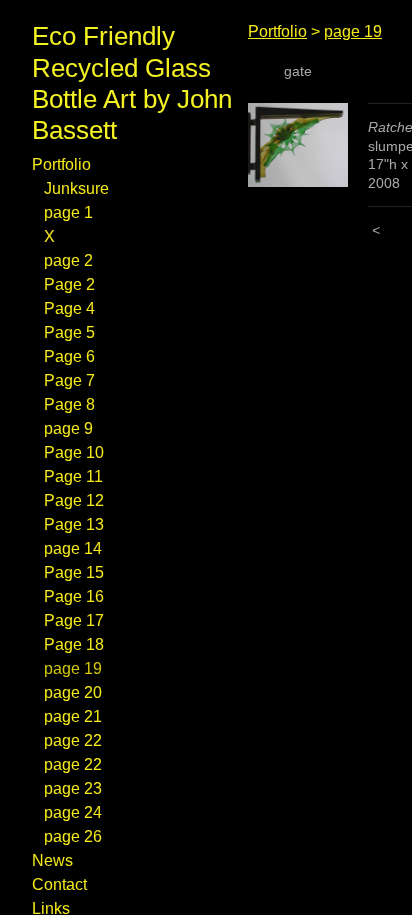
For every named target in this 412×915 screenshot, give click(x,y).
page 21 (73, 716)
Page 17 (74, 620)
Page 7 (69, 380)
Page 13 (74, 524)
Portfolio (61, 164)
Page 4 (69, 308)
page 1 (68, 212)
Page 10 (74, 452)
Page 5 (69, 332)
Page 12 (74, 500)
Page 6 (69, 356)
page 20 (73, 692)
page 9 (68, 428)
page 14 (73, 548)
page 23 (73, 788)
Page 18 (74, 644)
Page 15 (74, 572)
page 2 (68, 260)
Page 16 (74, 596)
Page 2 (69, 284)
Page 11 (73, 476)
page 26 (73, 836)
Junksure (76, 188)
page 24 (73, 812)
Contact (59, 884)
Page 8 (69, 404)
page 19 (73, 668)
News (52, 860)
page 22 (73, 740)
